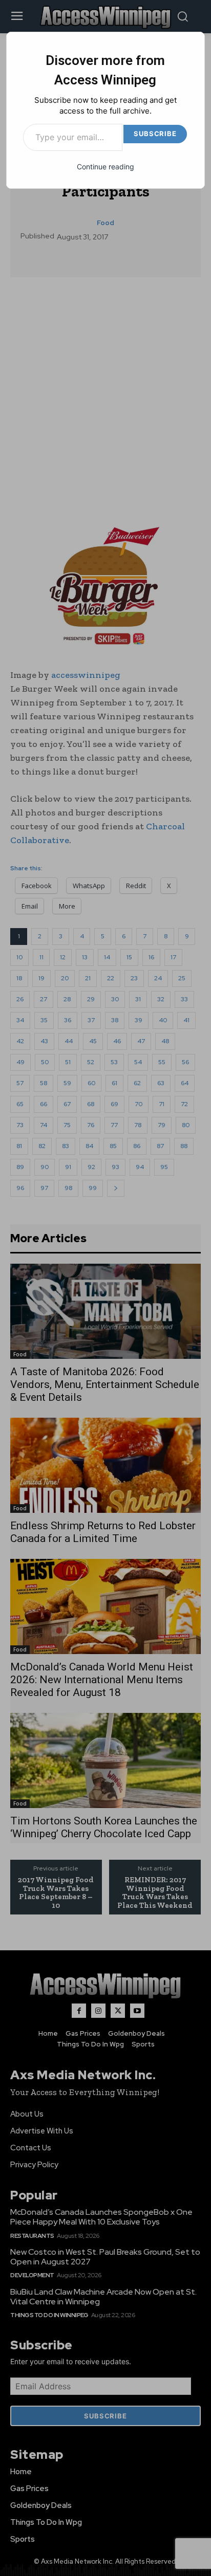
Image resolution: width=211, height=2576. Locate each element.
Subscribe (155, 134)
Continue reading (105, 167)
